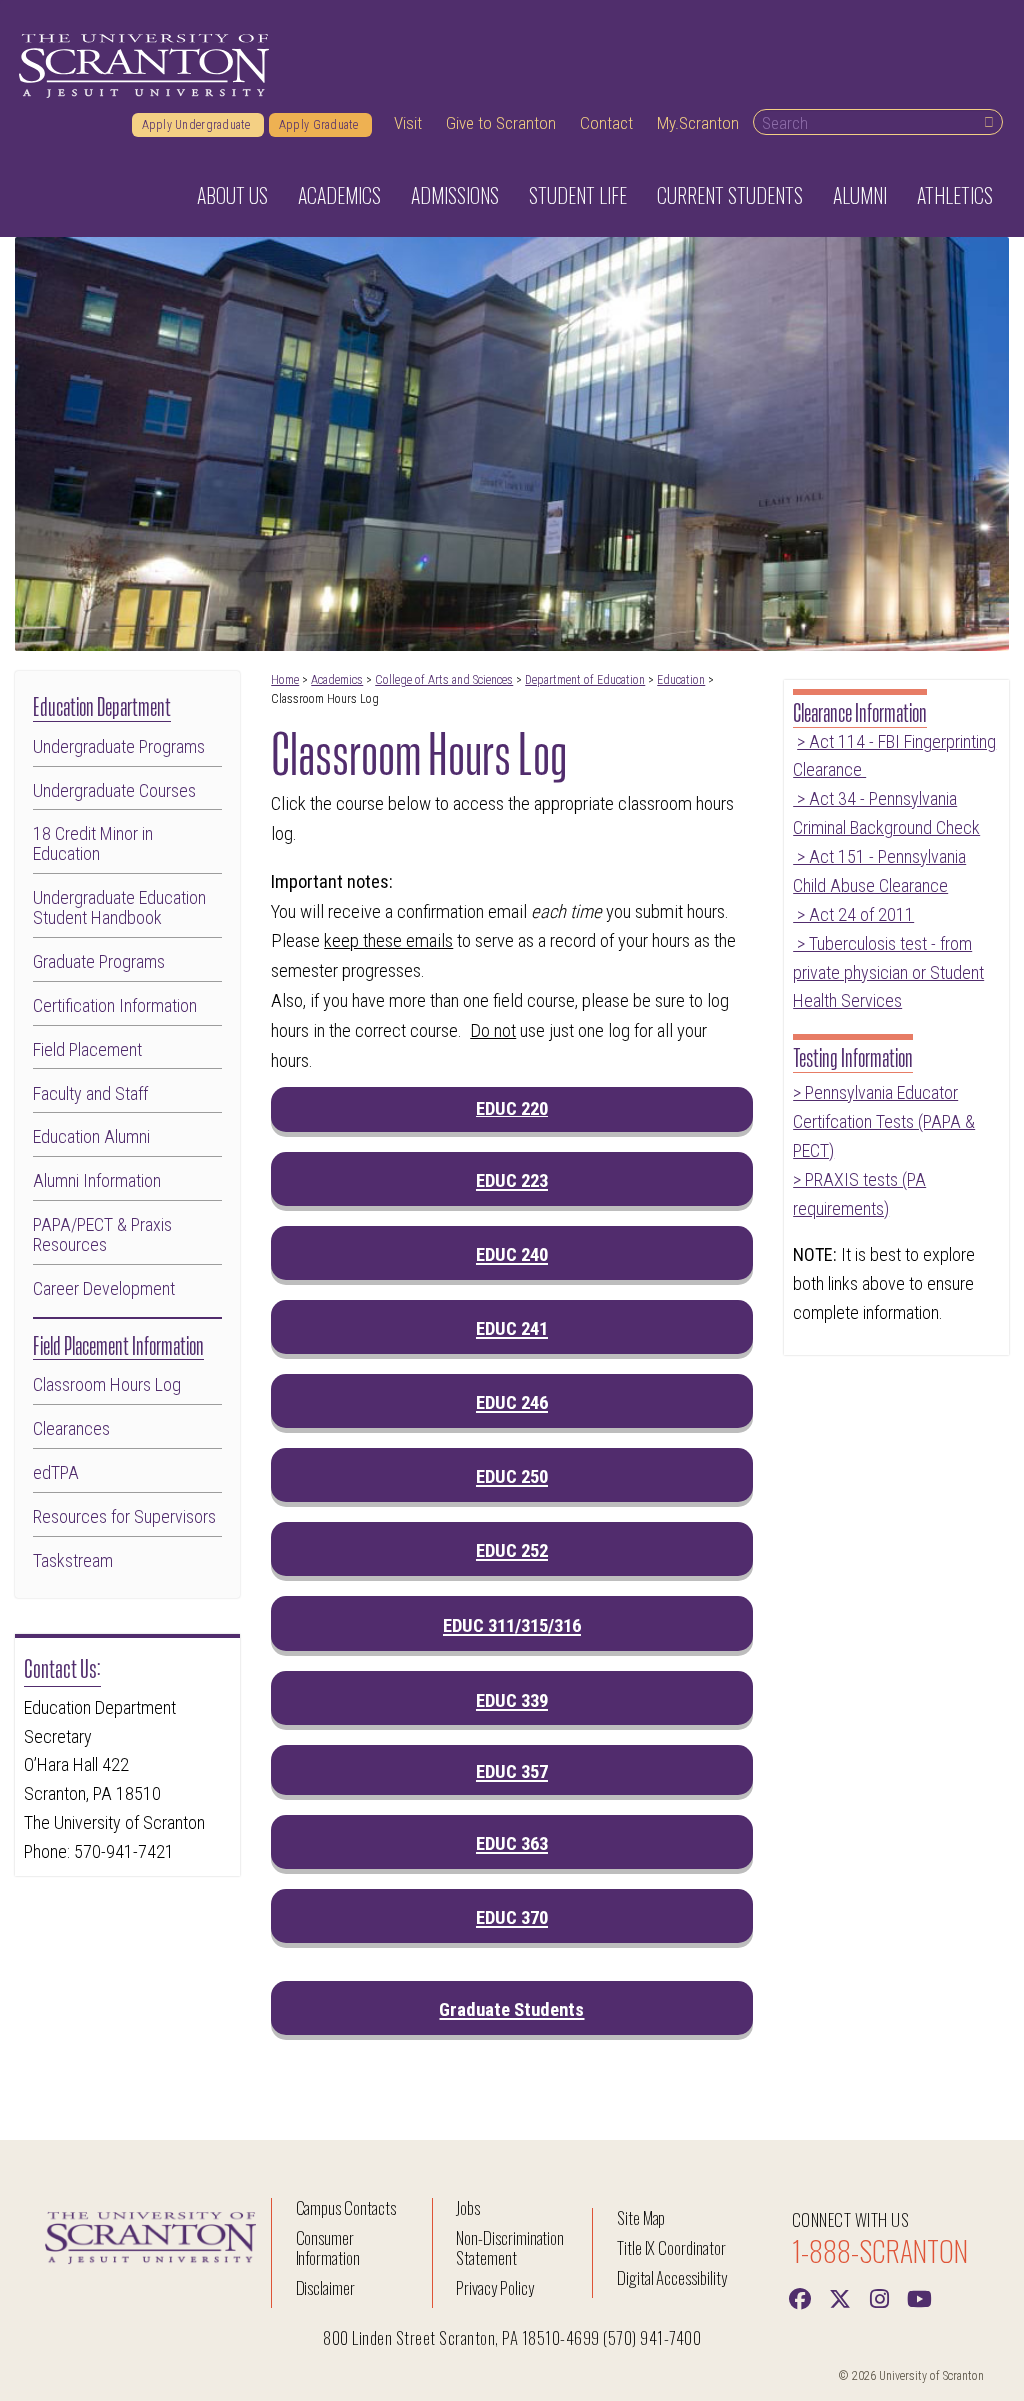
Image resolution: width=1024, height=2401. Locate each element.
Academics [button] (339, 195)
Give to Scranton (501, 123)
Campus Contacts (346, 2207)
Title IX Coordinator (671, 2247)
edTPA (56, 1473)
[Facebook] (800, 2297)
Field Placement (87, 1050)
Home (285, 680)
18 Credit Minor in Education (93, 844)
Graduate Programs (99, 962)
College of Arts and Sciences (444, 680)
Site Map (641, 2217)
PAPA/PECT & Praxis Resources (102, 1235)
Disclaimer (326, 2287)
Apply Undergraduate (198, 125)
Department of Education (585, 680)
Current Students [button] (730, 195)
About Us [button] (232, 195)
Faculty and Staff (90, 1094)
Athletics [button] (955, 195)
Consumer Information (328, 2247)
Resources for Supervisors (124, 1517)
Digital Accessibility (672, 2277)
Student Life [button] (578, 195)
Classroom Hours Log (107, 1385)
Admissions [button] (455, 195)
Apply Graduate (320, 125)
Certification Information (115, 1006)
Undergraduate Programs (119, 747)
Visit (408, 123)
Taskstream (73, 1561)
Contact (606, 123)
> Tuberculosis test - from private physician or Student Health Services (888, 972)
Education (681, 680)
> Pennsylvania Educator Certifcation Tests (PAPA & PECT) (884, 1121)
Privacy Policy (494, 2287)
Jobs (468, 2207)
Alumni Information (97, 1181)
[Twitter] (840, 2297)
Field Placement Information (118, 1343)
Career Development (104, 1289)
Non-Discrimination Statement (510, 2247)
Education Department (102, 704)
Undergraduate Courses (114, 791)
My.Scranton (698, 123)
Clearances (71, 1429)
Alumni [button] (860, 195)
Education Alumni (91, 1137)
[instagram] (880, 2297)
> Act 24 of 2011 (853, 914)
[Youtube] (920, 2297)
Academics (337, 680)
